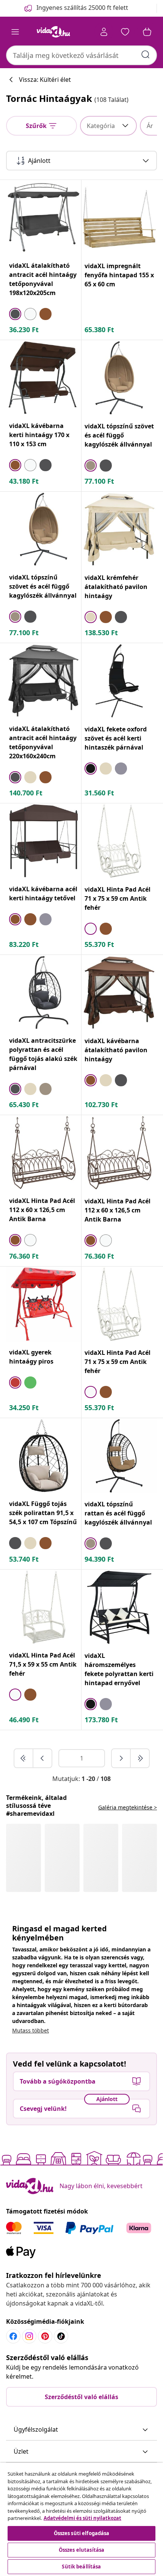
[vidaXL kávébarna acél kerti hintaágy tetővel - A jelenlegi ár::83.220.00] (44, 841)
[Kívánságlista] (125, 32)
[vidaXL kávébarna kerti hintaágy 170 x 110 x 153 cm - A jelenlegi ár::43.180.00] (44, 378)
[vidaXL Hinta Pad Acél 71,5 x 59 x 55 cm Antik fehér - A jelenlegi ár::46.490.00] (44, 1607)
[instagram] (29, 2336)
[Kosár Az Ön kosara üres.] (147, 32)
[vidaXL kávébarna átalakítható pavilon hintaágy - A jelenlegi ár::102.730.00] (119, 993)
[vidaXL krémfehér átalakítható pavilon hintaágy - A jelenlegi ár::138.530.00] (119, 529)
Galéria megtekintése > (128, 1807)
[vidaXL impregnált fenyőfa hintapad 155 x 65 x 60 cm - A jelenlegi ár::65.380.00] (119, 218)
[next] (121, 1758)
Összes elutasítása (81, 2550)
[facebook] (13, 2336)
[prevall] (24, 1758)
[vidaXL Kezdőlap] (53, 32)
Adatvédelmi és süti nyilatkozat (82, 2518)
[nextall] (140, 1758)
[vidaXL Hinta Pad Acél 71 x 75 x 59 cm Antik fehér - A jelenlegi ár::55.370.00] (119, 841)
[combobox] (81, 55)
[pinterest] (45, 2336)
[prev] (42, 1758)
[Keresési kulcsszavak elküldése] (146, 55)
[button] (81, 2430)
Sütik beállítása (81, 2567)
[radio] (15, 314)
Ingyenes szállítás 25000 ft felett (82, 8)
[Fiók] (104, 32)
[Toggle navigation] (15, 32)
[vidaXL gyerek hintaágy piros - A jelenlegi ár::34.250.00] (44, 1304)
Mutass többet (31, 2030)
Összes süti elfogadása (82, 2533)
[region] (81, 2519)
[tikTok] (61, 2336)
